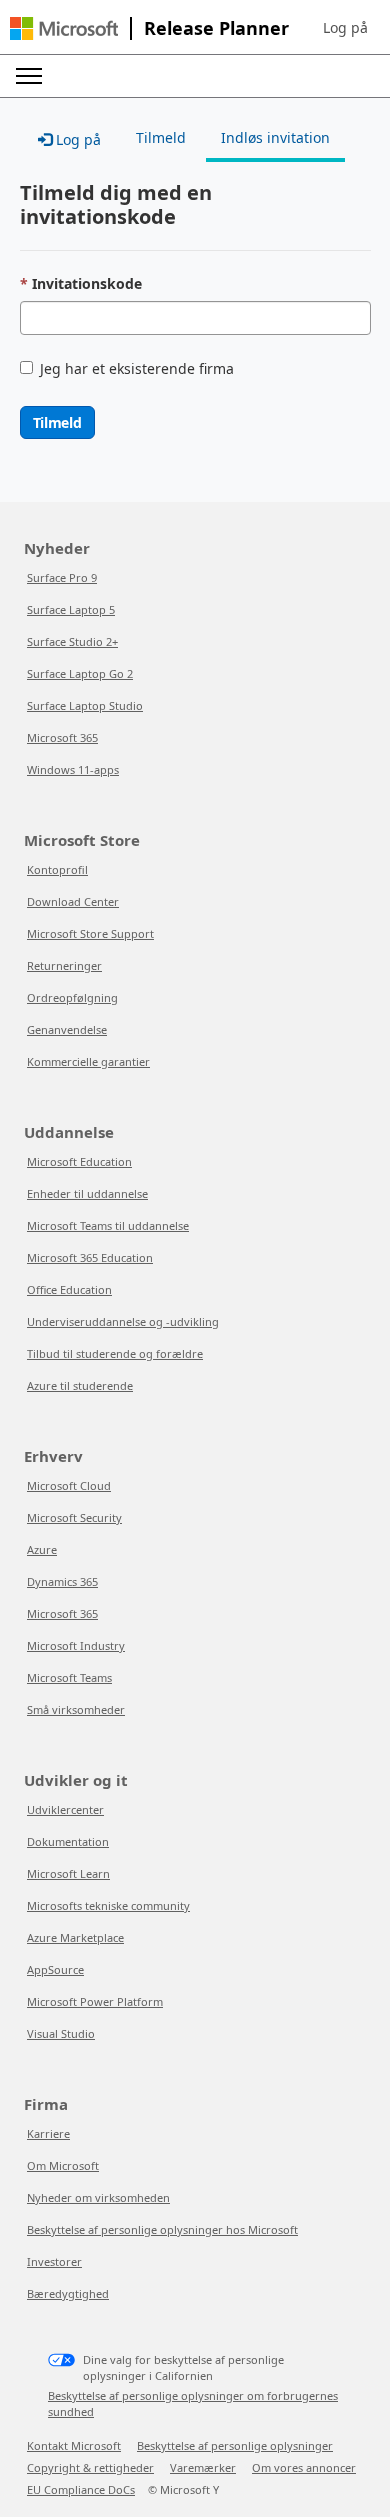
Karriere (48, 2133)
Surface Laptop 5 (71, 609)
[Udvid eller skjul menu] (29, 76)
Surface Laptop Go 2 (80, 673)
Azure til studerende (80, 1385)
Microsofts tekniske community (108, 1905)
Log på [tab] (76, 139)
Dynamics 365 (62, 1581)
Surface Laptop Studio (85, 705)
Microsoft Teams (69, 1677)
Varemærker (203, 2467)
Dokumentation (68, 1841)
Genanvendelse (67, 1029)
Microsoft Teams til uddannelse (108, 1225)
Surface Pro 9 (62, 577)
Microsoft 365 (62, 737)
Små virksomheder (76, 1709)
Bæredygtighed (68, 2293)
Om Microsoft (63, 2165)
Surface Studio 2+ (72, 641)
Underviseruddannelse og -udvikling (123, 1321)
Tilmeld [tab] (161, 137)
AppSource (55, 1969)
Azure (42, 1549)
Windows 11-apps (73, 769)
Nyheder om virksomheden (98, 2197)
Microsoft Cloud (69, 1485)
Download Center (73, 901)
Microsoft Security (74, 1517)
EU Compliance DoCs (81, 2489)
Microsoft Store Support (90, 933)
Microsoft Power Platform (95, 2001)
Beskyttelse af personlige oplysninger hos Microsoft (162, 2229)
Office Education (69, 1289)
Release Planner (216, 28)
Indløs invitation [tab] (275, 137)
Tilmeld (57, 422)
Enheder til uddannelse (87, 1193)
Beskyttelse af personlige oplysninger (235, 2445)
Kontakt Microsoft (74, 2445)
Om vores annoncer (304, 2467)
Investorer (54, 2261)
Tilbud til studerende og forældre (115, 1353)
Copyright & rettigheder (90, 2467)
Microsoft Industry (76, 1645)
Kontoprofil (57, 869)
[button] (345, 28)
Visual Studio (61, 2033)
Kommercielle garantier (88, 1061)
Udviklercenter (65, 1809)
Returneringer (64, 965)
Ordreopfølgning (72, 997)
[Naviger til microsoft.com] (64, 28)
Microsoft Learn (68, 1873)
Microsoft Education (79, 1161)
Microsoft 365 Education (90, 1257)
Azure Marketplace (75, 1937)
